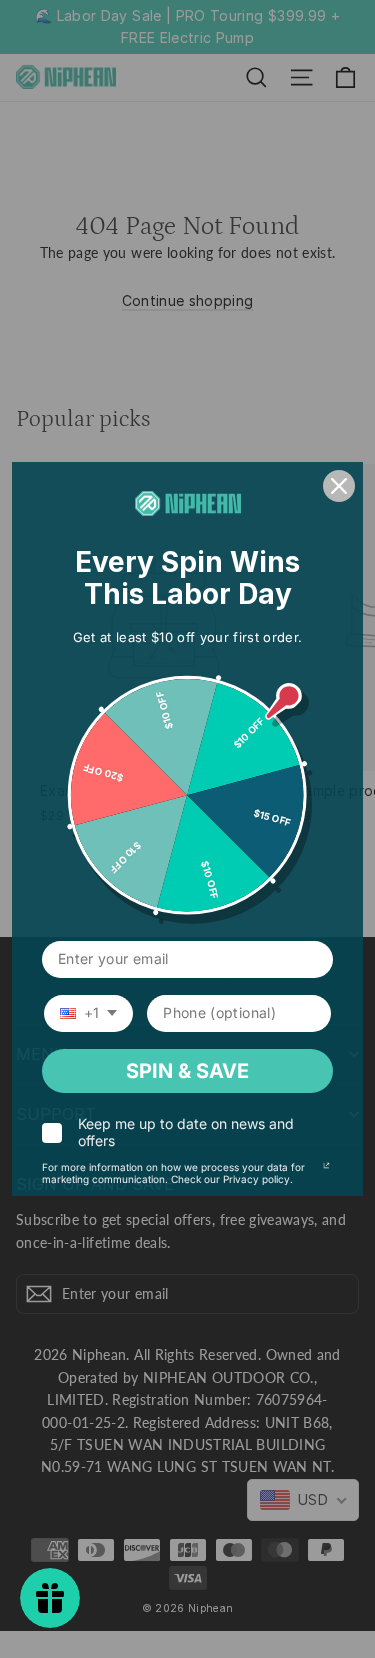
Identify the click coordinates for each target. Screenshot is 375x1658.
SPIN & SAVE (187, 1071)
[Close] (339, 486)
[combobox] (88, 1013)
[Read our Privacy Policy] (326, 1170)
